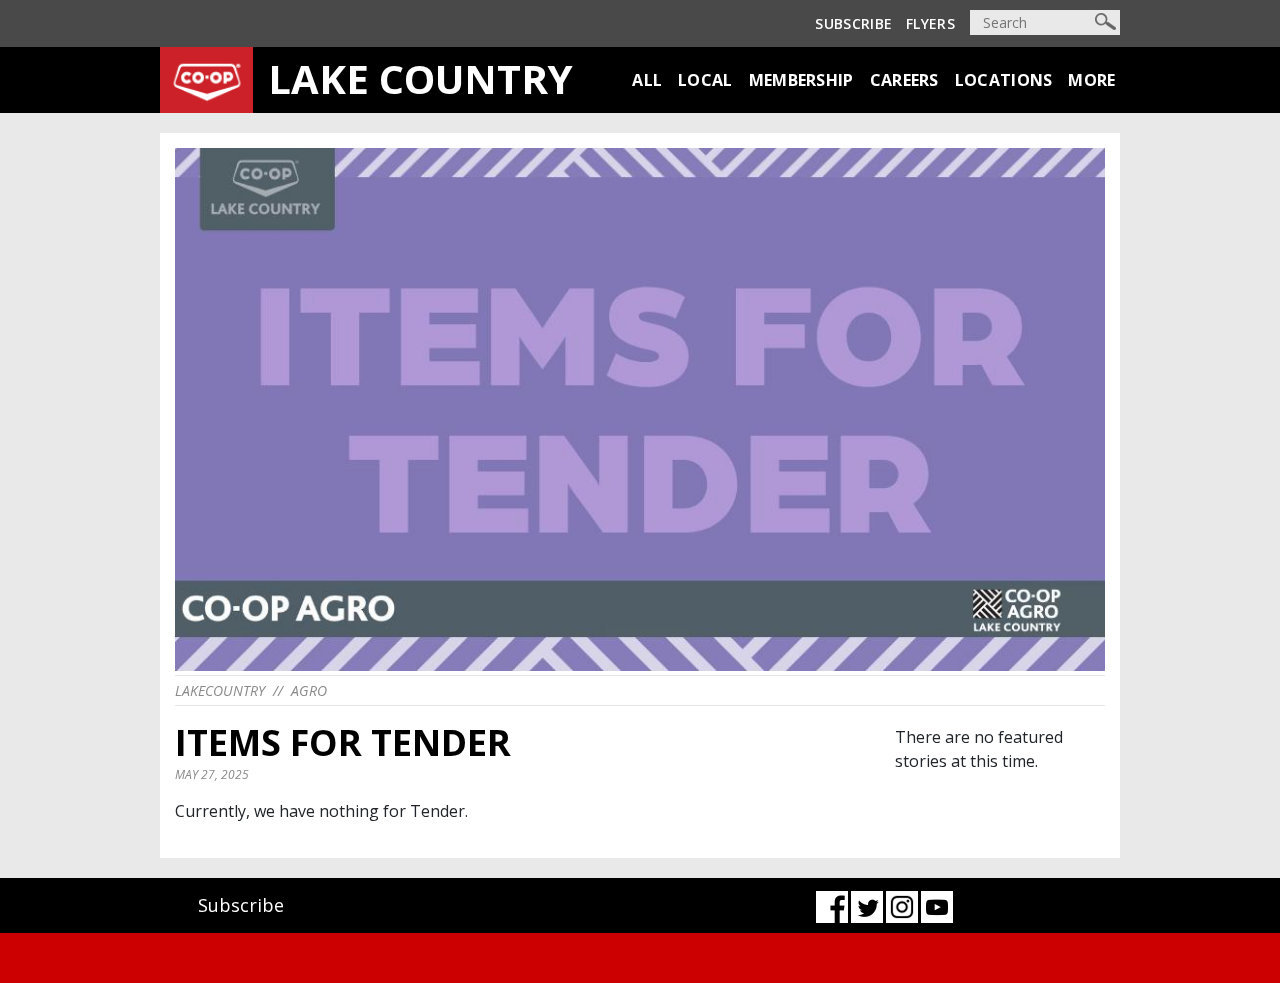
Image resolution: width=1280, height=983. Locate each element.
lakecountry (220, 690)
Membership (801, 80)
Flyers (930, 23)
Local (705, 80)
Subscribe (853, 23)
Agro (309, 690)
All (647, 80)
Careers (904, 80)
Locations (1004, 80)
